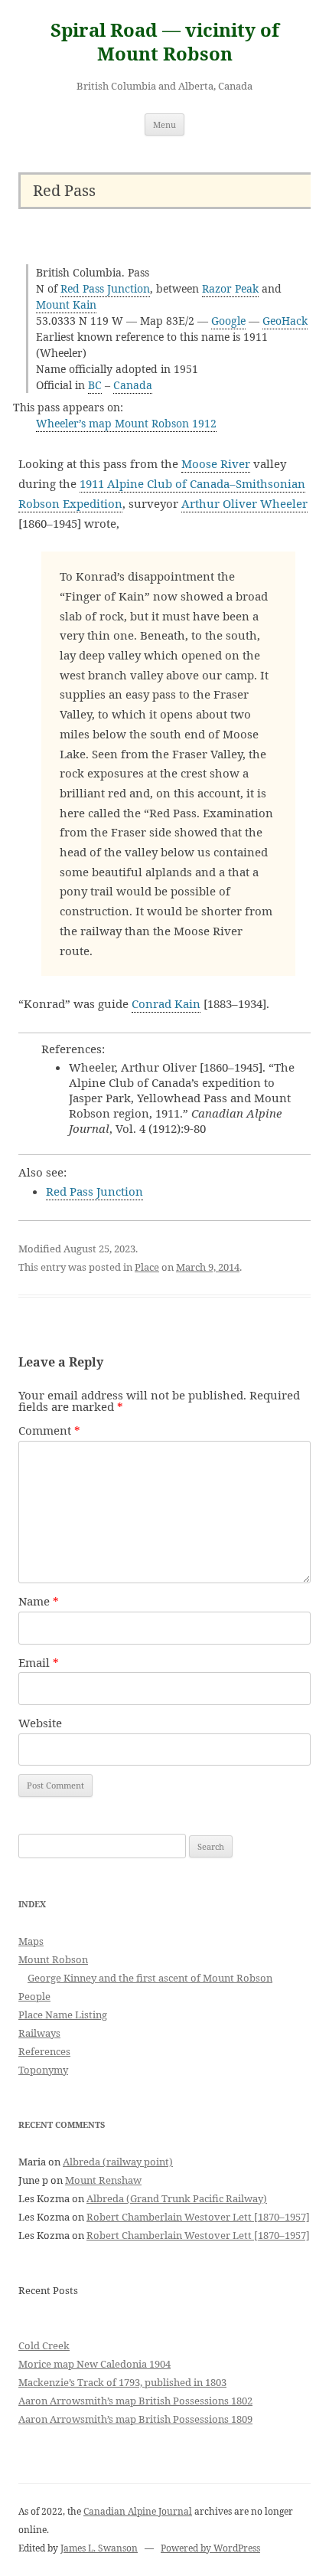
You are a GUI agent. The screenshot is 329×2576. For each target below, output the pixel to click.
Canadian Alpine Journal (138, 2511)
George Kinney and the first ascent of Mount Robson (150, 1978)
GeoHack (285, 321)
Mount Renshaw (103, 2180)
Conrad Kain (166, 1003)
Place (147, 1267)
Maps (31, 1941)
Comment (49, 1430)
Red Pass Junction (105, 288)
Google (228, 321)
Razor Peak (230, 288)
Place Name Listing (63, 2015)
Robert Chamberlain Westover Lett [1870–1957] (198, 2217)
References (44, 2051)
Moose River (216, 463)
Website (40, 1723)
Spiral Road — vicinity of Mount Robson (165, 42)
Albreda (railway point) (118, 2162)
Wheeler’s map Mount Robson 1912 (126, 423)
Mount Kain (66, 304)
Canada (133, 385)
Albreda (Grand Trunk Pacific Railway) (177, 2198)
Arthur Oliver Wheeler (244, 503)
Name (39, 1601)
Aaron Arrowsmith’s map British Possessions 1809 (135, 2419)
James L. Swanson (99, 2548)
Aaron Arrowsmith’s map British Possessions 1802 (135, 2401)
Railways (39, 2033)
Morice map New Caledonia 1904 (94, 2364)
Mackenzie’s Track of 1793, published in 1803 (122, 2382)
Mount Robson (53, 1959)
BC (95, 385)
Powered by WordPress (210, 2548)
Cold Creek (44, 2345)
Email (39, 1662)
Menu (164, 124)
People (34, 1996)
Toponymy (43, 2070)
